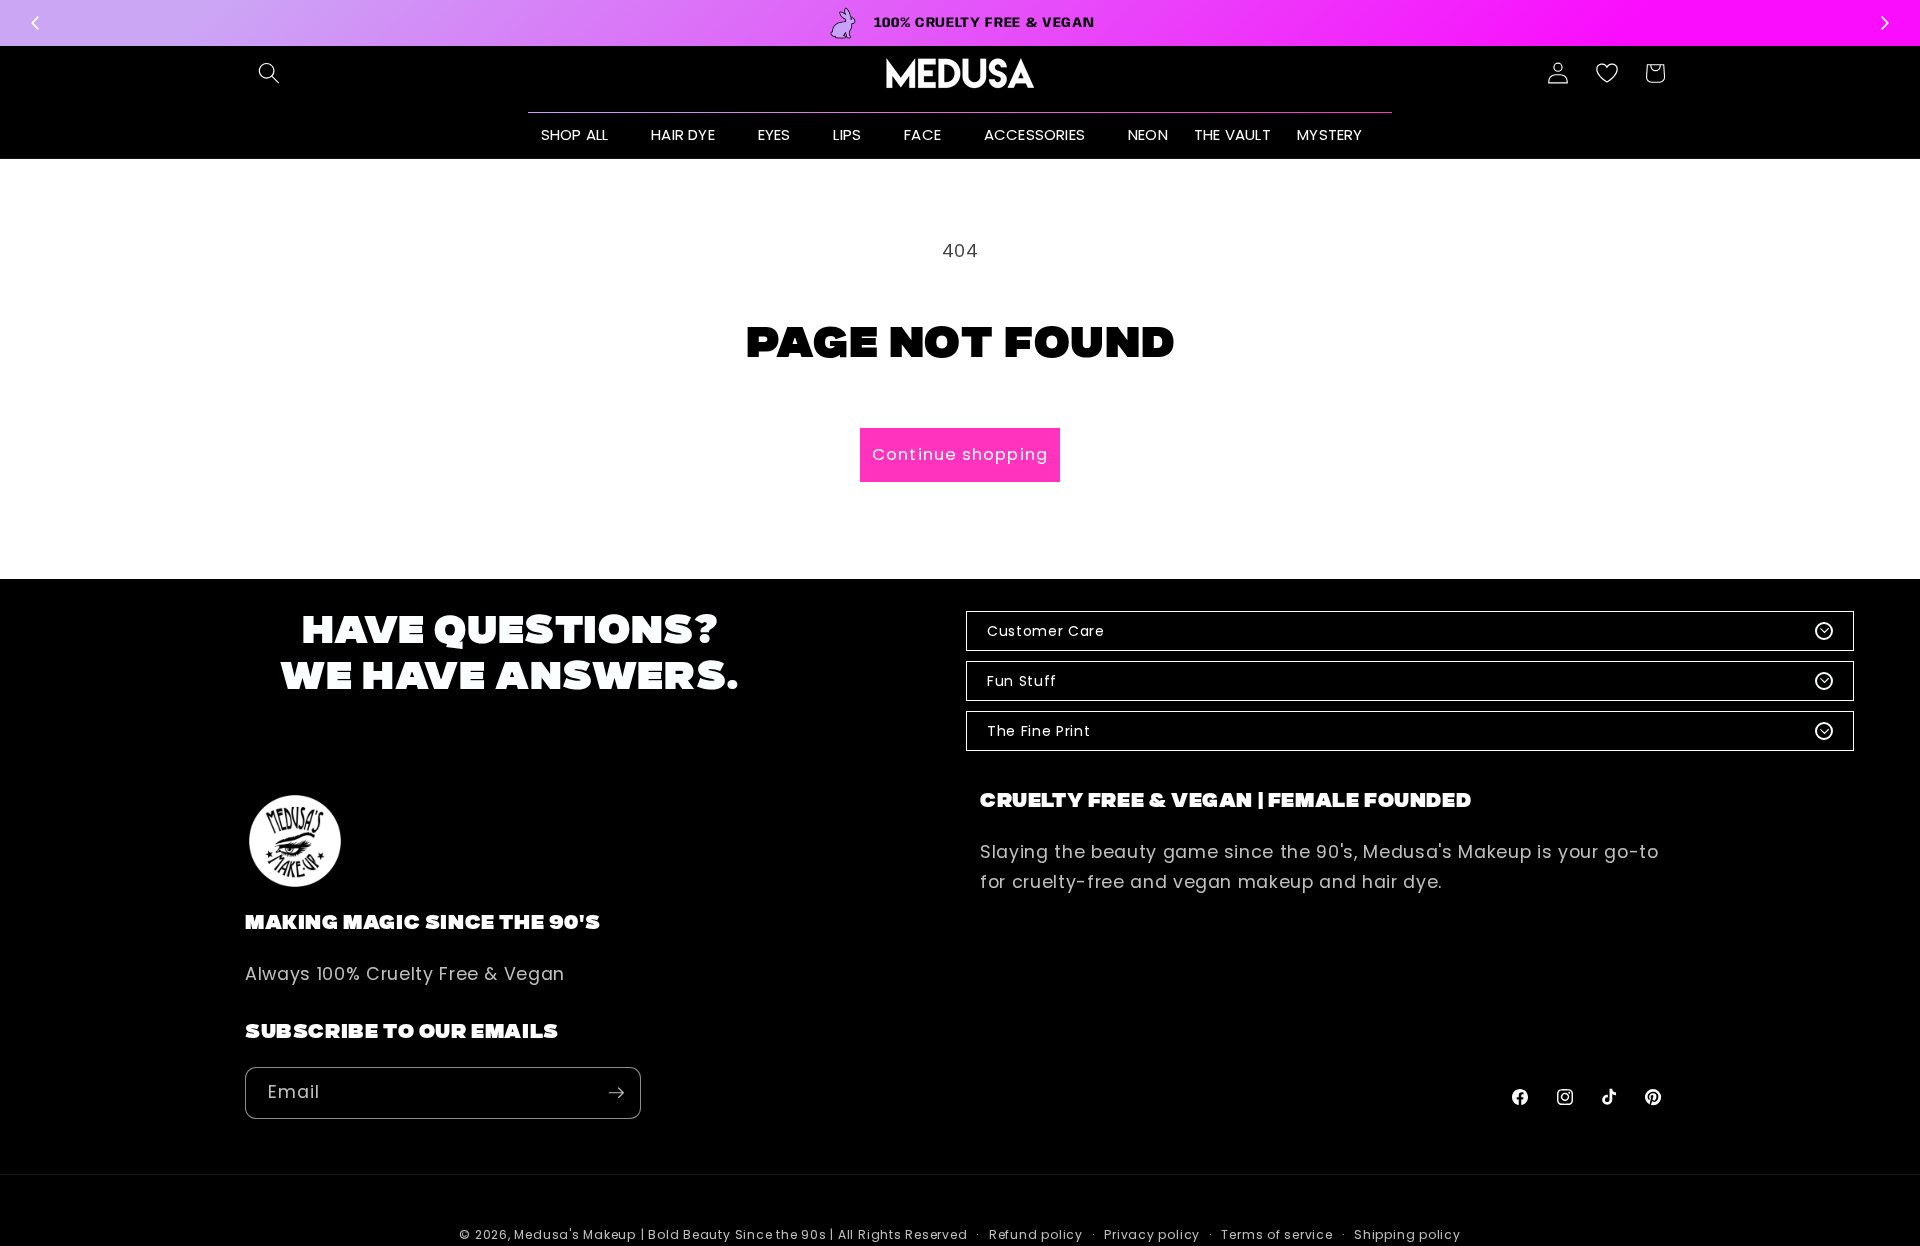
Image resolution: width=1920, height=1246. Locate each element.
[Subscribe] (616, 1093)
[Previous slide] (36, 23)
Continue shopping (960, 454)
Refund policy (1036, 1234)
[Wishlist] (1607, 73)
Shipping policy (1407, 1234)
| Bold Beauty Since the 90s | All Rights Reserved (804, 1234)
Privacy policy (1152, 1234)
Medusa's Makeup (575, 1234)
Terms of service (1276, 1234)
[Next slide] (1884, 23)
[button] (269, 73)
